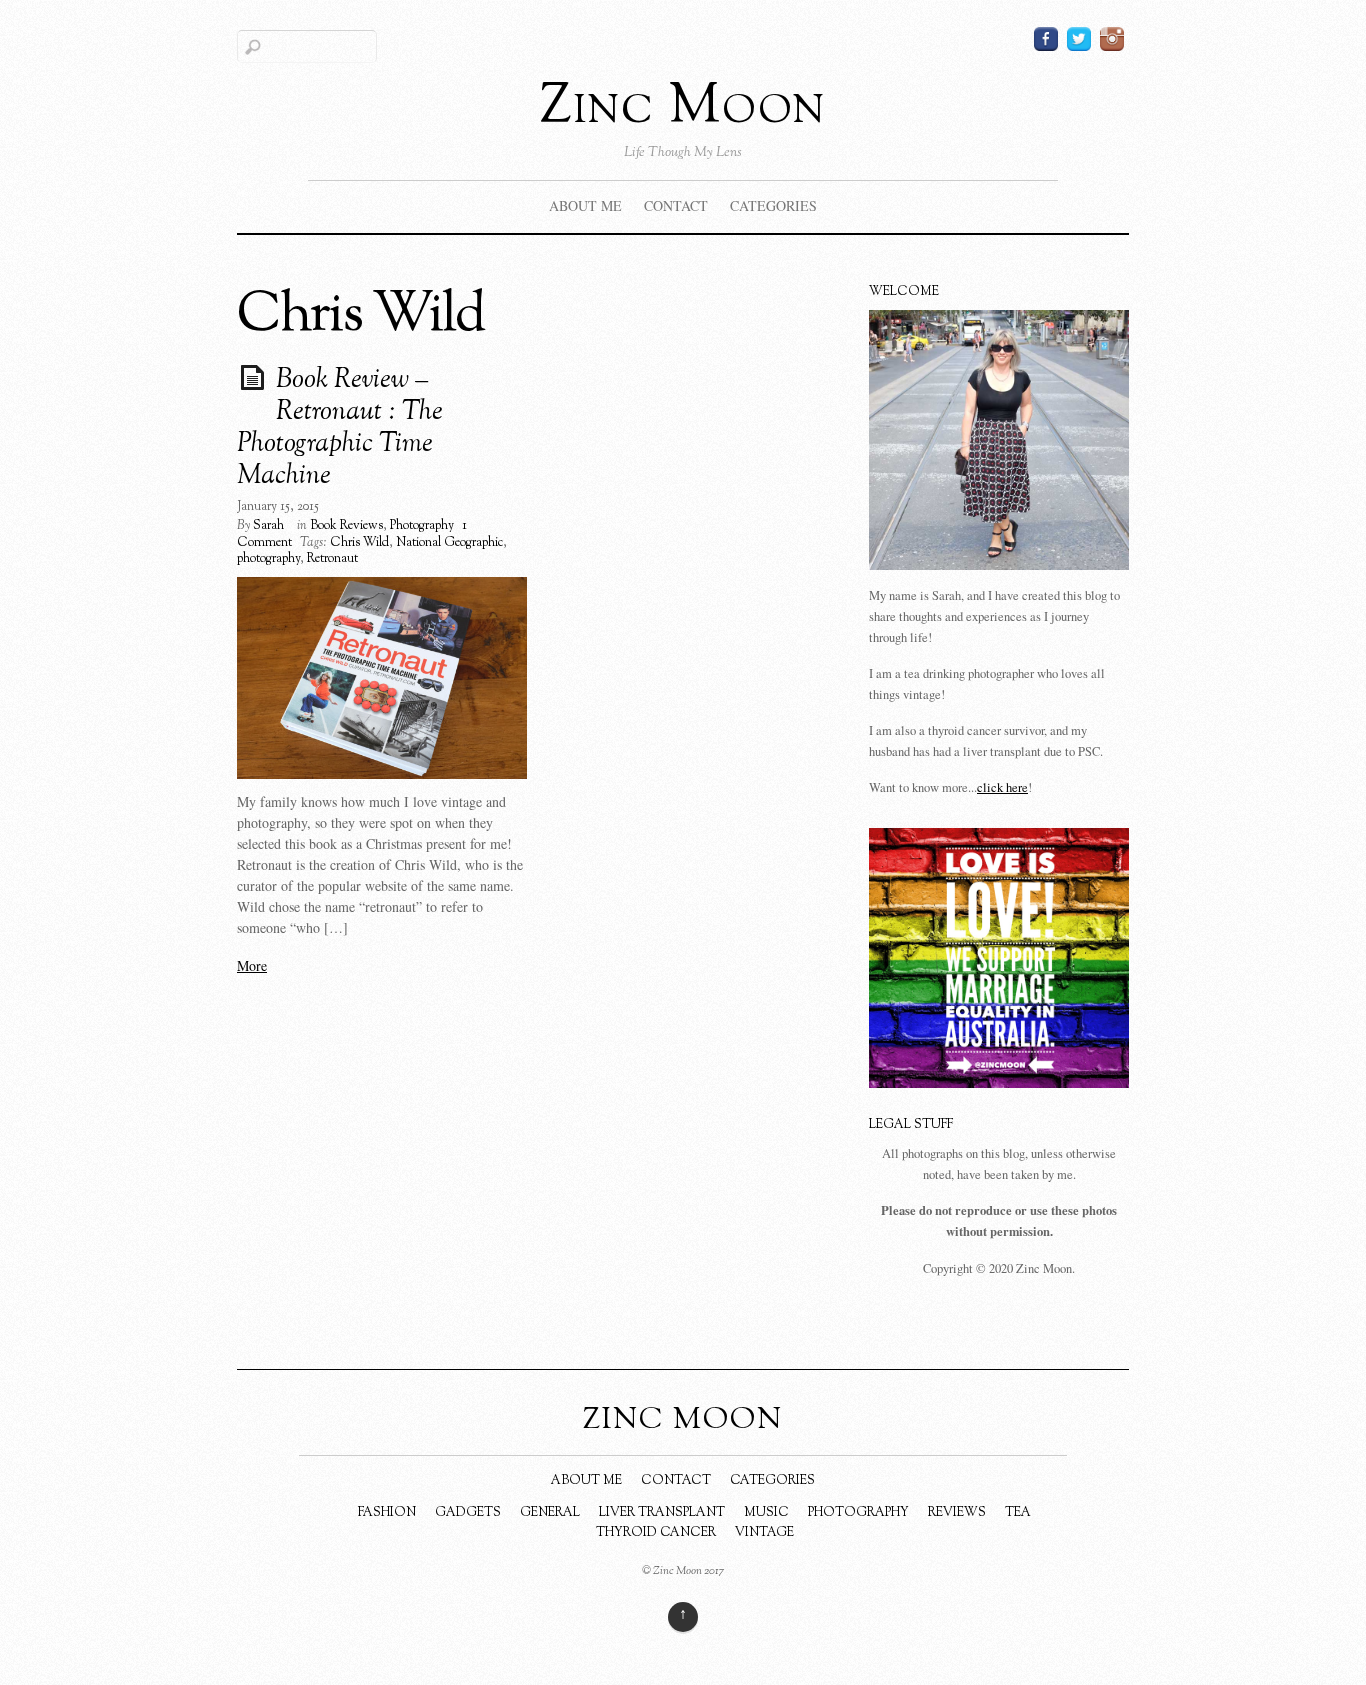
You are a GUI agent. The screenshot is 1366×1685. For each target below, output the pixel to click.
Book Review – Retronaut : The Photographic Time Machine (340, 429)
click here (1002, 787)
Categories (773, 205)
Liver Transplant (662, 1513)
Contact (676, 205)
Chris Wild (359, 543)
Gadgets (468, 1513)
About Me (585, 205)
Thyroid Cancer (656, 1533)
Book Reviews (346, 526)
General (550, 1513)
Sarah (268, 526)
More (252, 965)
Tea (1018, 1513)
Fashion (387, 1513)
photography (268, 559)
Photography (422, 526)
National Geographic (449, 543)
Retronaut (332, 559)
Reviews (957, 1513)
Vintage (764, 1533)
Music (766, 1513)
